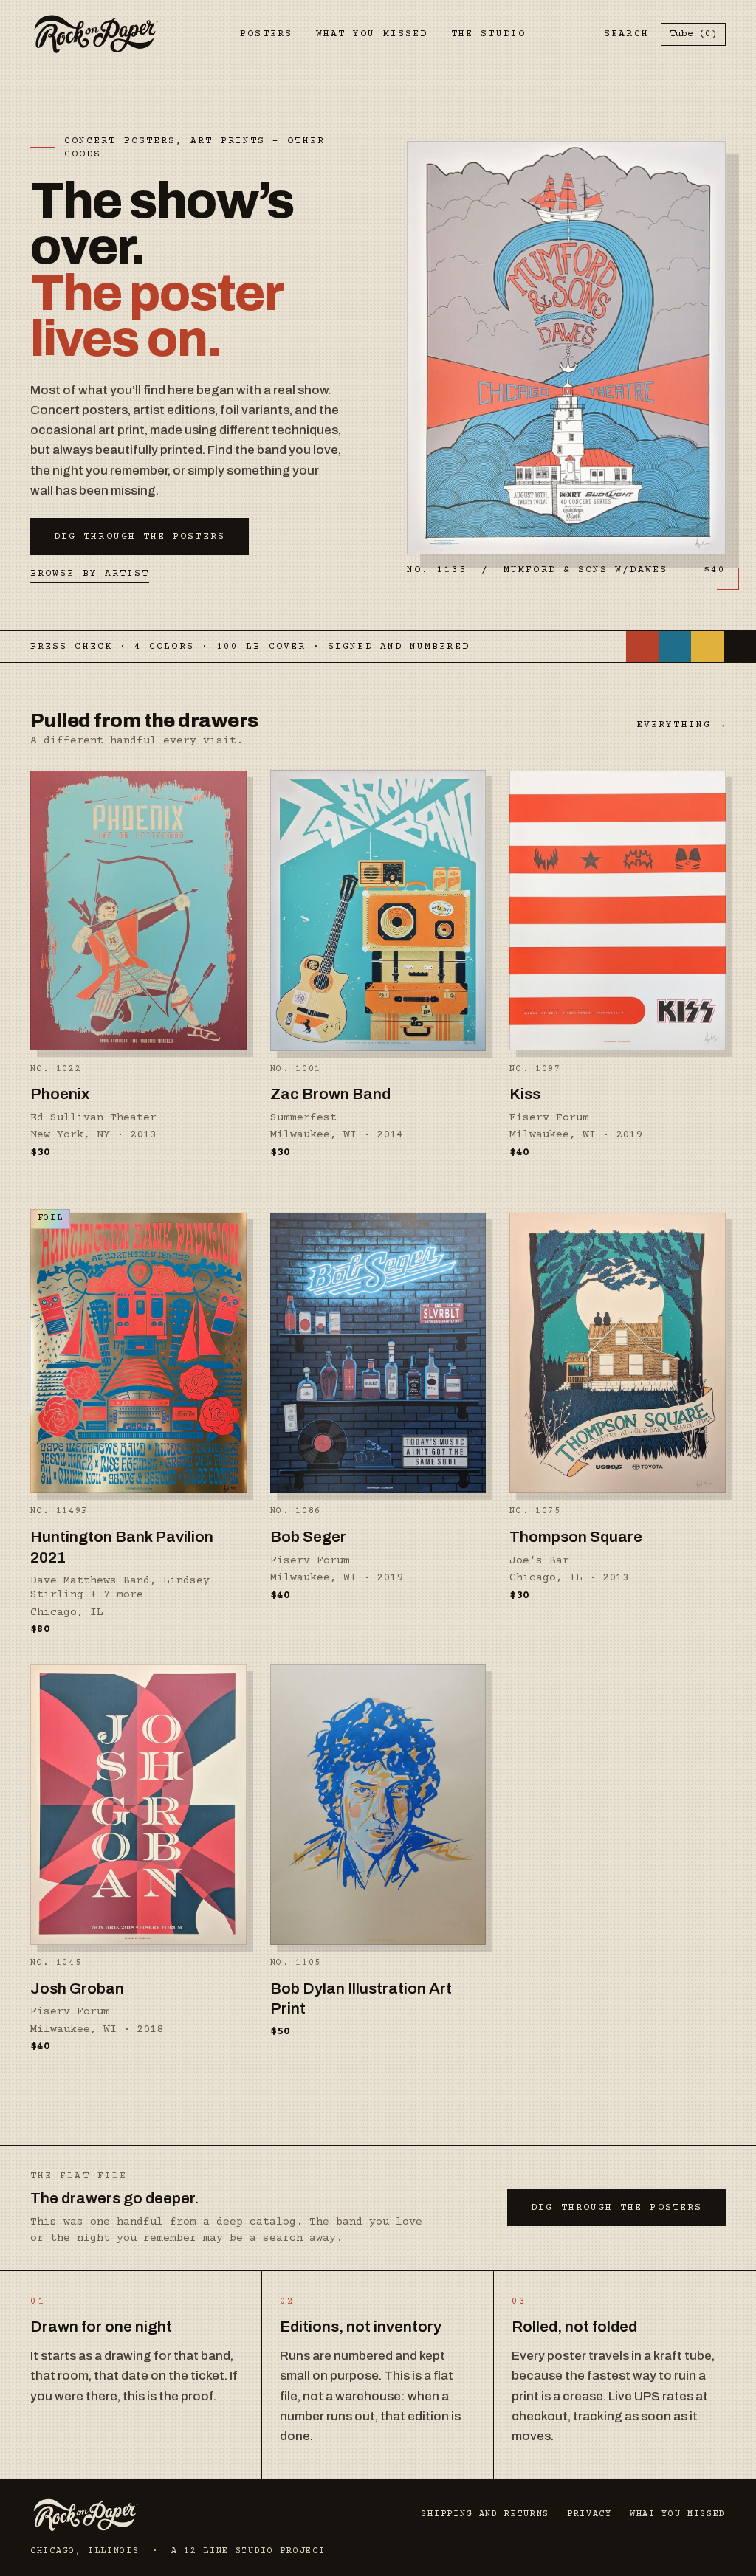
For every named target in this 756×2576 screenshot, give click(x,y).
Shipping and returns (485, 2514)
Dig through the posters (140, 537)
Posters (266, 34)
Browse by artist (90, 574)
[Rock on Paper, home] (96, 34)
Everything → (681, 725)
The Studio (488, 34)
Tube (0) (693, 34)
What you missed (372, 34)
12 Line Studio (229, 2551)
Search (626, 34)
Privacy (590, 2514)
